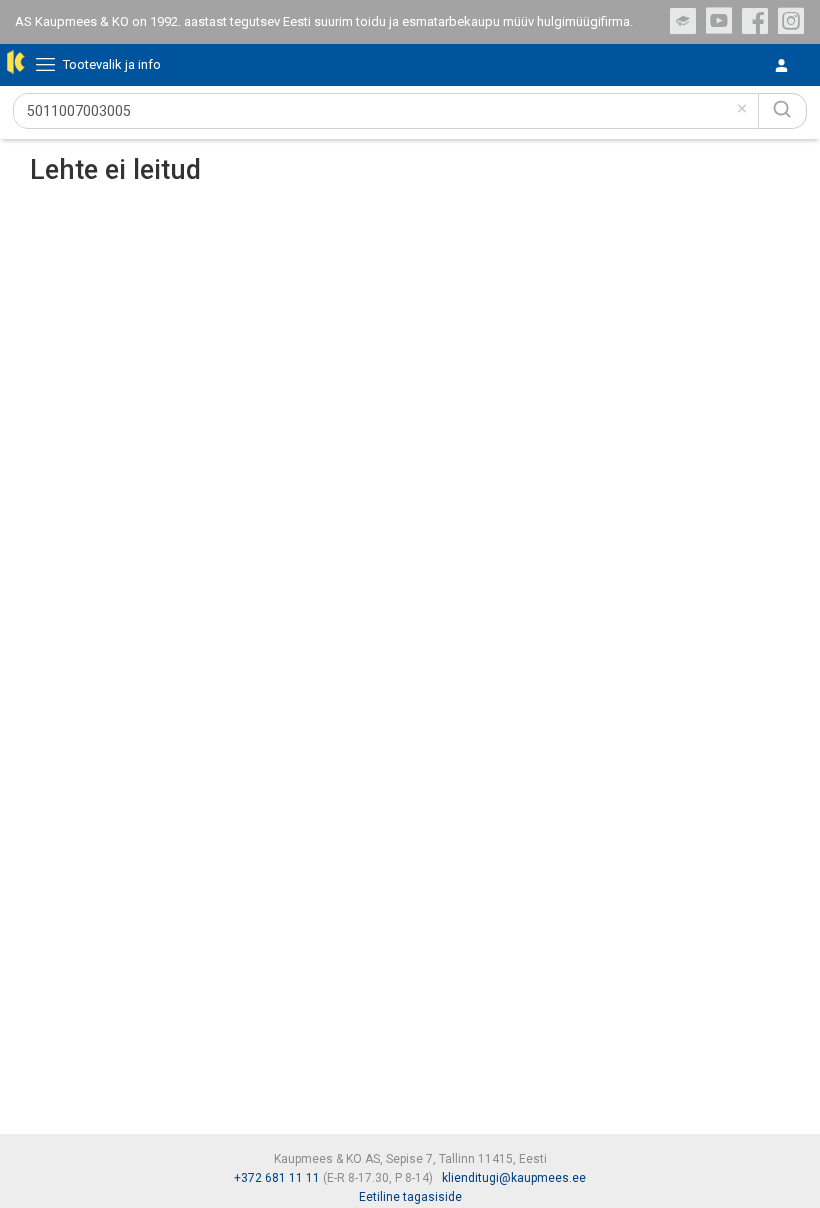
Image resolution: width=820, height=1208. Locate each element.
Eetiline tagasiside (410, 1197)
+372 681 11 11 (277, 1178)
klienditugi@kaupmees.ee (514, 1178)
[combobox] (386, 111)
